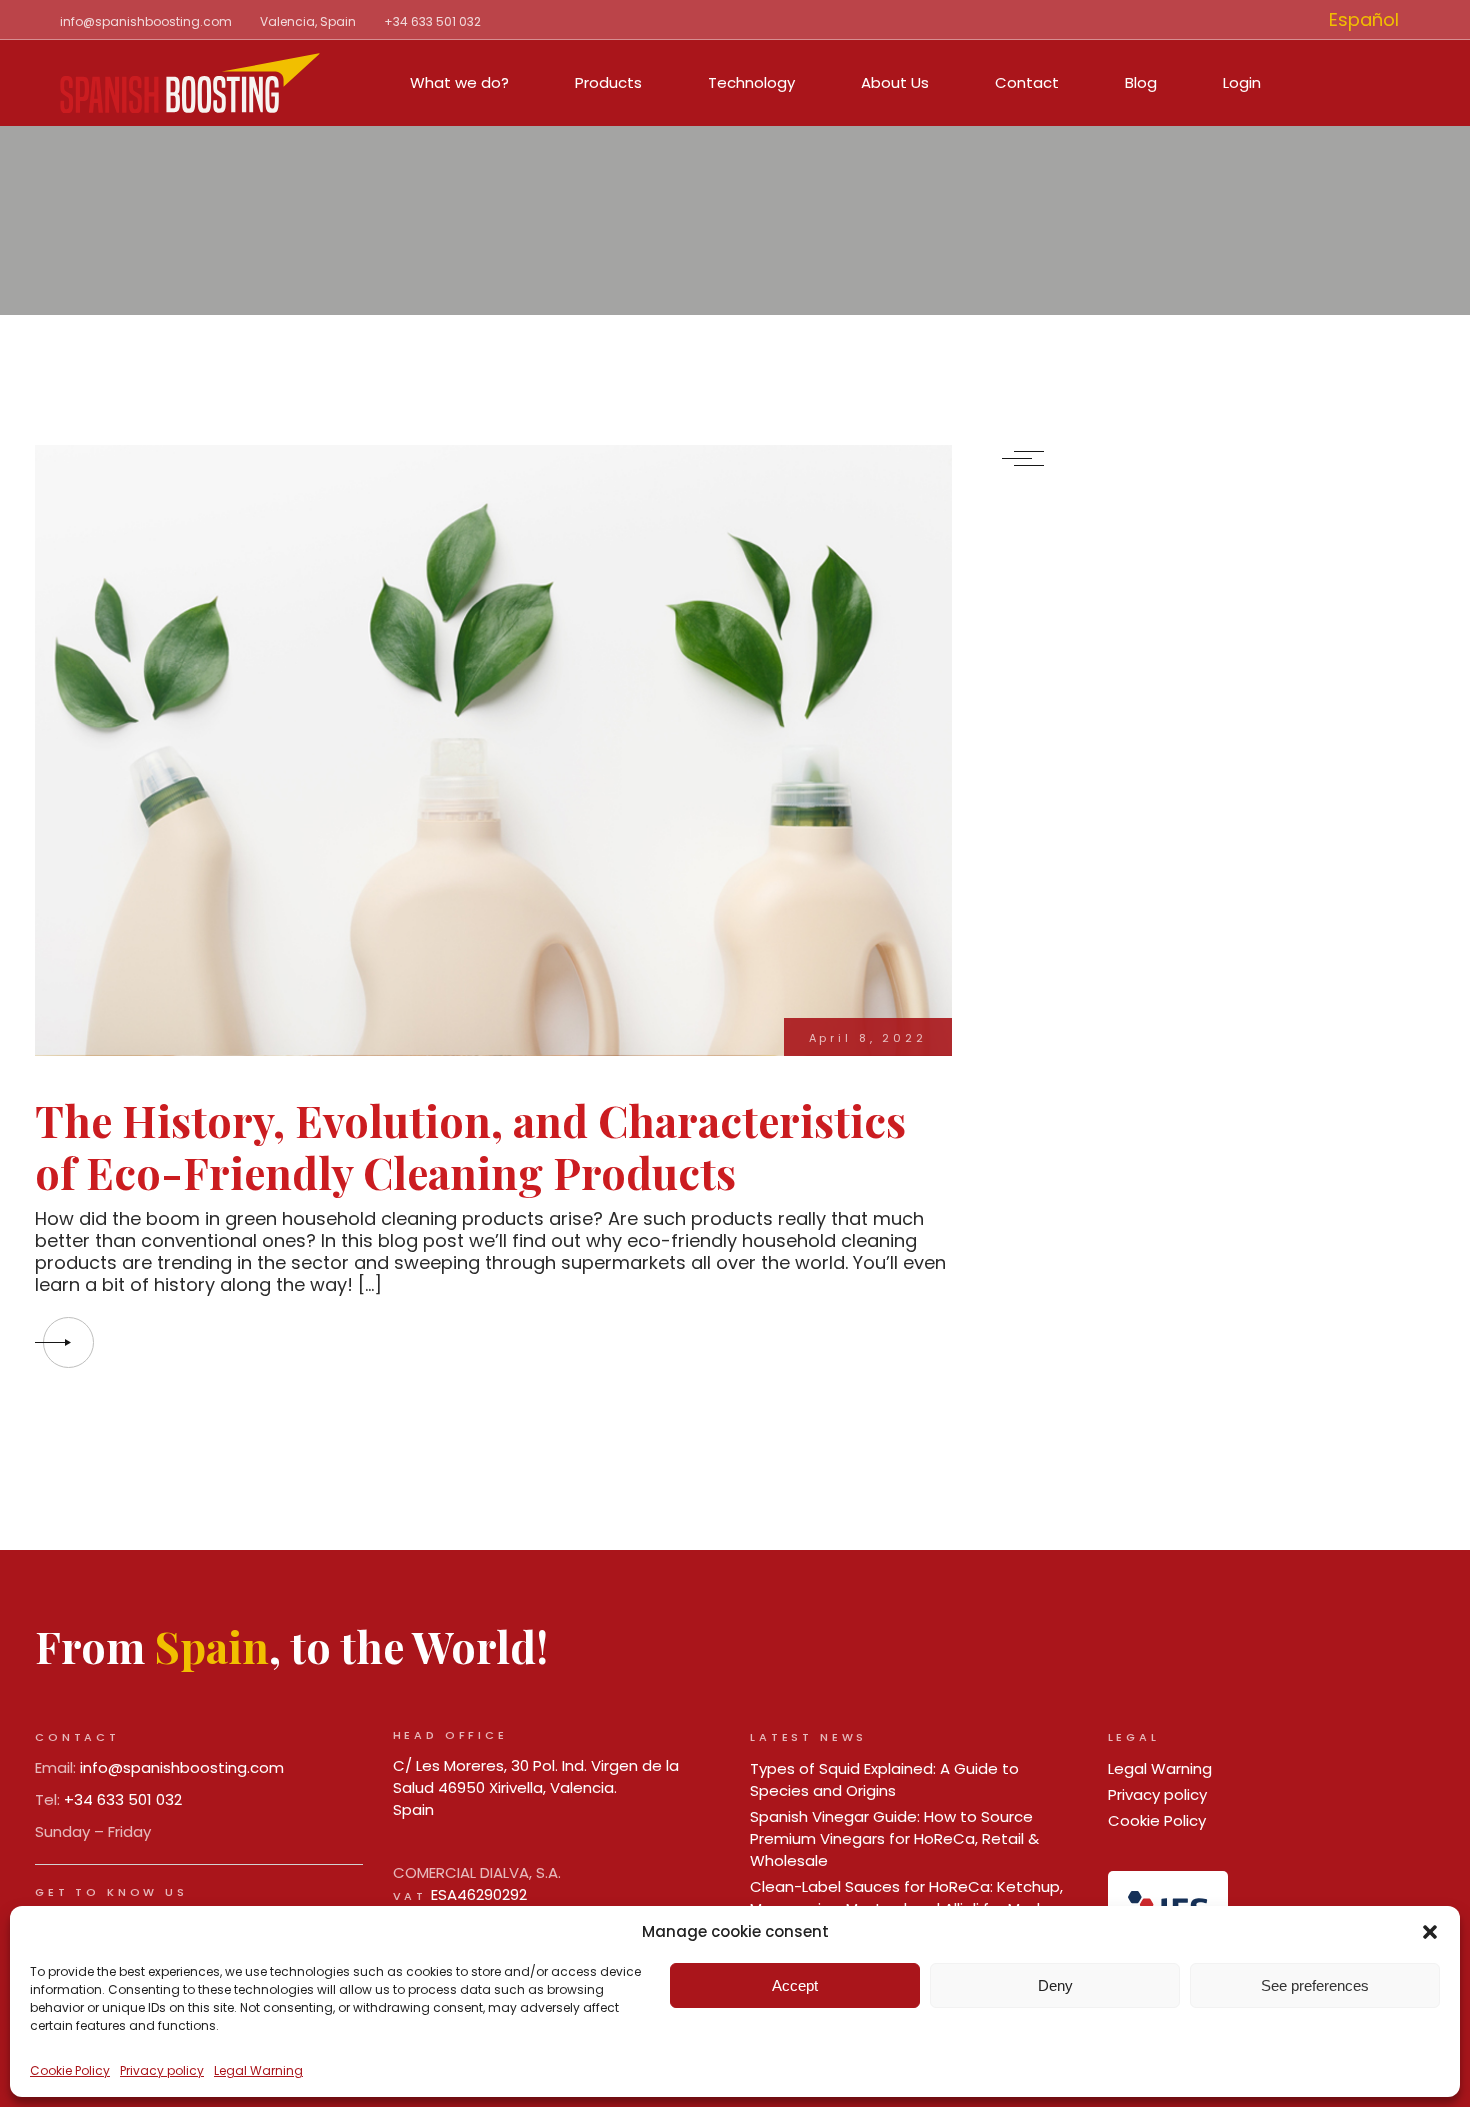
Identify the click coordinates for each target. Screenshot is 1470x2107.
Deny (1055, 1985)
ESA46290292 (479, 1894)
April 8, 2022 (868, 1038)
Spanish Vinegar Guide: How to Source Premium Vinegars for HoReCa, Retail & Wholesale (894, 1838)
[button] (1430, 1932)
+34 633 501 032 (432, 21)
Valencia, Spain (308, 21)
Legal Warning (258, 2070)
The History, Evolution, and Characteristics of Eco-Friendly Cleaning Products (470, 1146)
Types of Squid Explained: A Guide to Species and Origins (884, 1779)
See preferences (1315, 1985)
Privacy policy (162, 2070)
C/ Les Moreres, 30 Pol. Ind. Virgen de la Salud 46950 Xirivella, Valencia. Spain (536, 1787)
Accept (795, 1985)
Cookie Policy (70, 2070)
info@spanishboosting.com (146, 21)
